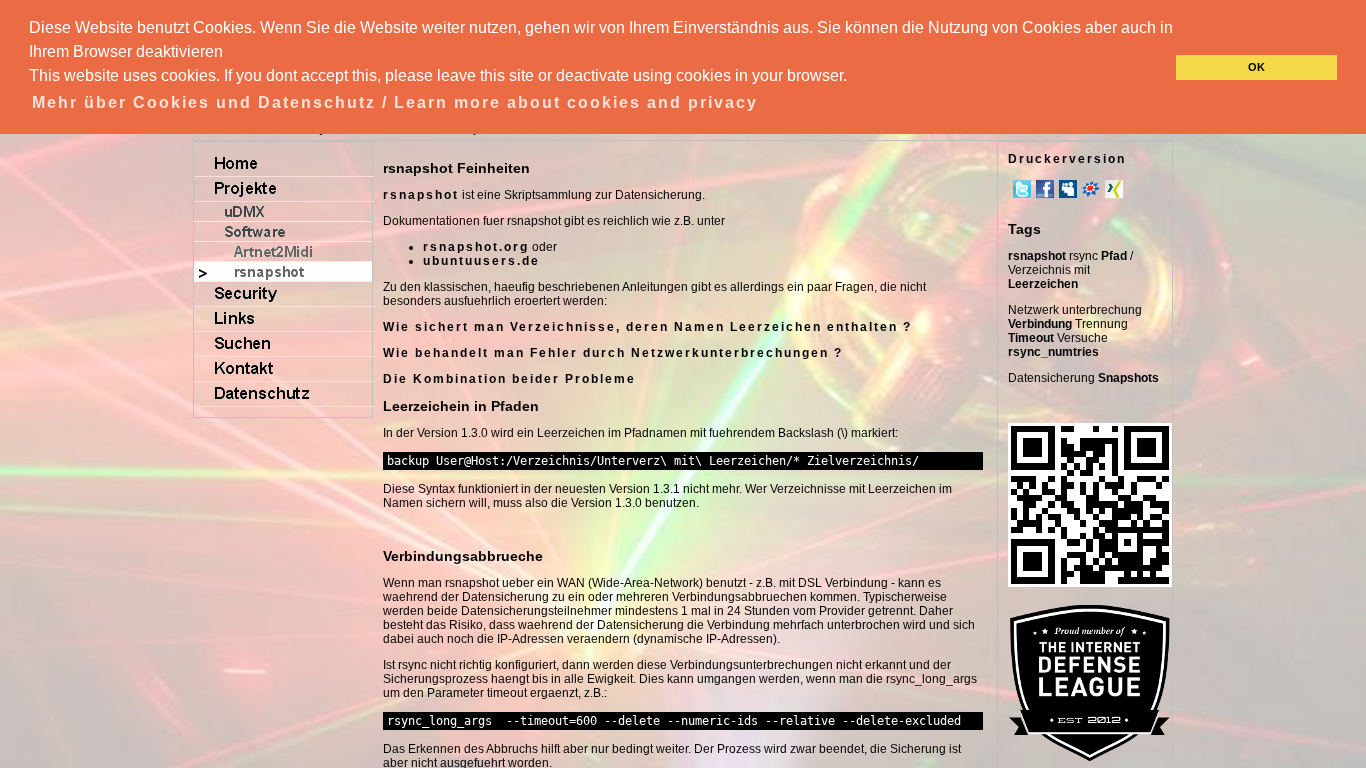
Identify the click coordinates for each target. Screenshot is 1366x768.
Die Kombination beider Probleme (509, 379)
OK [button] (1256, 67)
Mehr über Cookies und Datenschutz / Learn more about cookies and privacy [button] (395, 102)
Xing (1114, 189)
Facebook (1045, 189)
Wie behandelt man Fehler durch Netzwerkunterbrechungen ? (613, 353)
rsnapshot (421, 195)
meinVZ (1091, 189)
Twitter (1022, 189)
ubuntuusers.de (481, 261)
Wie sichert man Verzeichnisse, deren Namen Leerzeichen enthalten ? (647, 327)
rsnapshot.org (476, 247)
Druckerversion (1067, 159)
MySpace (1068, 189)
